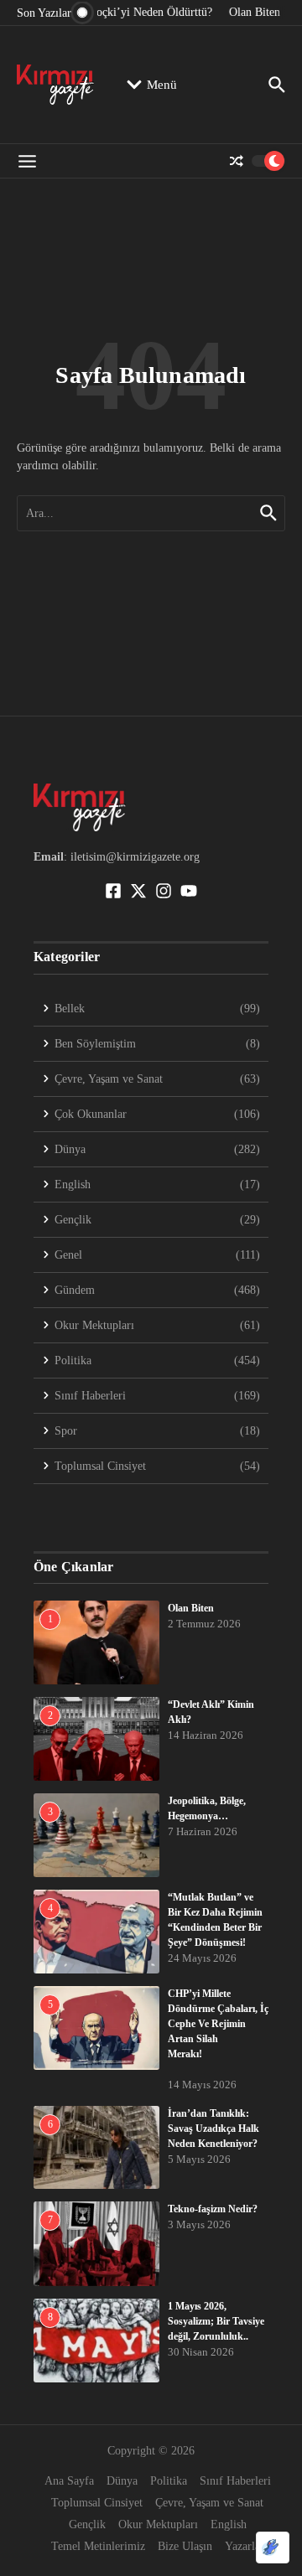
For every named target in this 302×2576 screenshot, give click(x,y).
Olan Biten (191, 1608)
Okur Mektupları (158, 2524)
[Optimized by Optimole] (273, 2548)
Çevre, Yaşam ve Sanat (209, 2503)
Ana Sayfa (69, 2481)
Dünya (122, 2481)
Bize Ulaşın (185, 2546)
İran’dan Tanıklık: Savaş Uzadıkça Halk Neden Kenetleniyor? (213, 2129)
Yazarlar (245, 2546)
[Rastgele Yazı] (237, 161)
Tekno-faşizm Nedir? (213, 2209)
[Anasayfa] (56, 85)
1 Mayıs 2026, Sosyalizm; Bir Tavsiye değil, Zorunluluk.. (216, 2321)
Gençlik (87, 2524)
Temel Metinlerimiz (98, 2546)
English (229, 2524)
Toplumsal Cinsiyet (97, 2503)
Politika (169, 2481)
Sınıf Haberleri (235, 2481)
